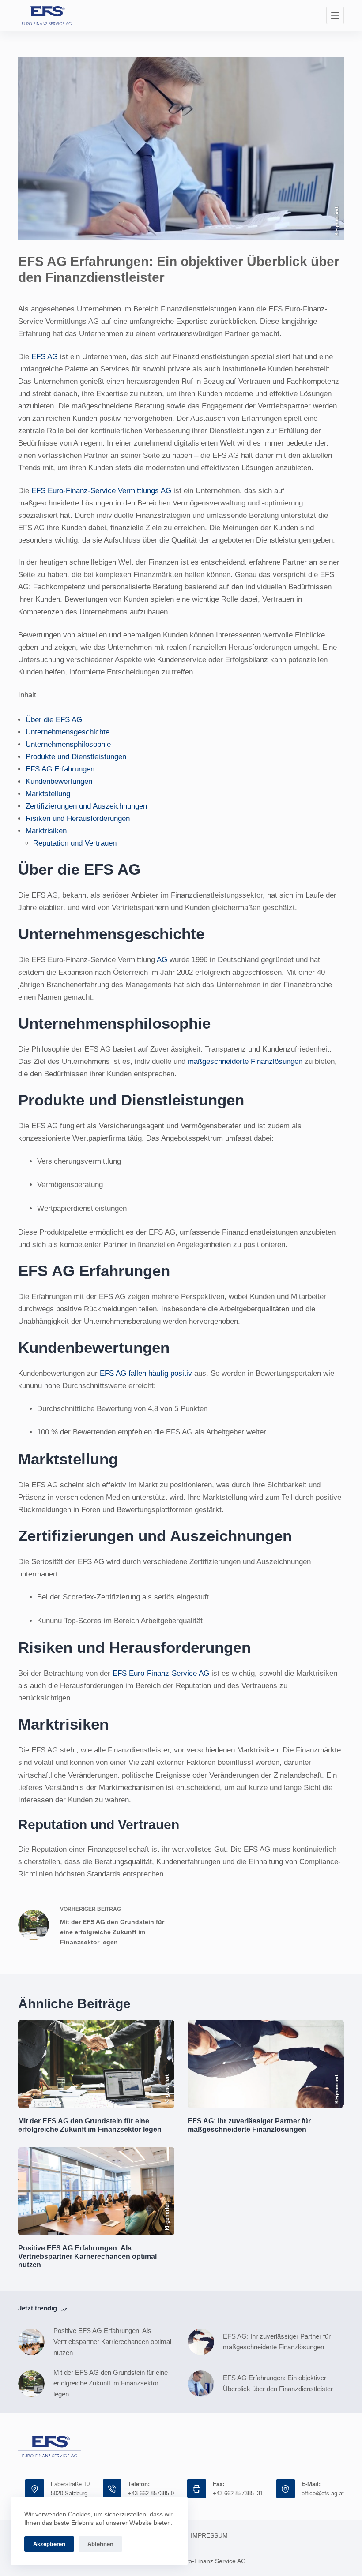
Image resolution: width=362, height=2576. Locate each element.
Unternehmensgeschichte (69, 732)
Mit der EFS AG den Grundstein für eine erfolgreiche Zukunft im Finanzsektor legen (111, 2383)
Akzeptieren (49, 2544)
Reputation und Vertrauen (76, 843)
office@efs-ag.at (323, 2493)
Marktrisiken (47, 831)
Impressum (209, 2535)
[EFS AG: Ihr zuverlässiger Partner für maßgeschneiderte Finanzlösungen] (201, 2342)
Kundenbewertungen (60, 781)
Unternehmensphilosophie (69, 744)
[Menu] (335, 15)
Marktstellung (49, 794)
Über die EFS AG (55, 720)
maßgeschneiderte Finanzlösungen (245, 1061)
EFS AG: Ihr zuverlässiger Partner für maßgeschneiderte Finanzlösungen (277, 2342)
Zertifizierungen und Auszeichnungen (87, 806)
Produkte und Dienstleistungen (77, 757)
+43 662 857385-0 (151, 2493)
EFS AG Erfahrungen (61, 769)
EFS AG (45, 357)
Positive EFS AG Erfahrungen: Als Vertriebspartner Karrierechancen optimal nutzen (87, 2256)
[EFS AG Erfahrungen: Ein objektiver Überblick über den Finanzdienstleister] (201, 2384)
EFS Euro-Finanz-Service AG (161, 1673)
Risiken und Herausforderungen (79, 818)
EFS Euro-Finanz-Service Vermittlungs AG (101, 491)
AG (162, 960)
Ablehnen (100, 2544)
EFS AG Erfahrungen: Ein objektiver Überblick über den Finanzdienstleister (279, 2383)
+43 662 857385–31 (238, 2493)
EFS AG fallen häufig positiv (146, 1373)
